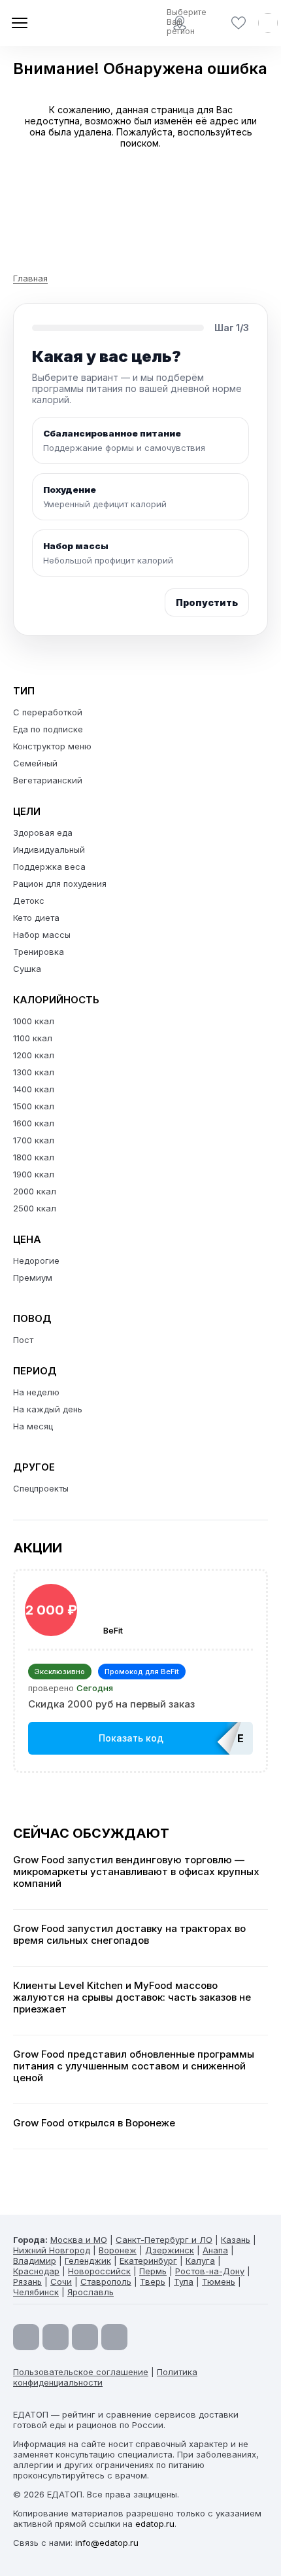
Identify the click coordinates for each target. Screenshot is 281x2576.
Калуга (200, 2261)
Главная (30, 278)
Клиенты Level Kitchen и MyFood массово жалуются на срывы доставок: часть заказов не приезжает (132, 1997)
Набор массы (42, 935)
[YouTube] (26, 2337)
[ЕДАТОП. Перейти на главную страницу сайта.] (59, 23)
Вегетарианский (48, 780)
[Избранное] (239, 23)
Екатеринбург (148, 2261)
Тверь (153, 2281)
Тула (184, 2281)
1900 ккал (34, 1174)
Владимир (35, 2261)
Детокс (29, 901)
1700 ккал (34, 1140)
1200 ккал (34, 1055)
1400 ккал (34, 1089)
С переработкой (48, 712)
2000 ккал (35, 1191)
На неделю (36, 1392)
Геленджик (88, 2261)
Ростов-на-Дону (210, 2271)
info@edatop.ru (107, 2543)
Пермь (153, 2271)
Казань (236, 2240)
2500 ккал (35, 1208)
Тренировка (39, 952)
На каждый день (48, 1409)
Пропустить (207, 602)
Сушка (27, 969)
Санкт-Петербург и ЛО (164, 2240)
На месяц (33, 1426)
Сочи (61, 2281)
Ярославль (91, 2292)
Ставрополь (106, 2281)
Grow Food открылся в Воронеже (94, 2123)
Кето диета (36, 918)
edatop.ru (155, 2524)
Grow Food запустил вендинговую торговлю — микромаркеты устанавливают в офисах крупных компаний (136, 1872)
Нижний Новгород (52, 2250)
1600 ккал (34, 1123)
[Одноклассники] (85, 2337)
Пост (23, 1340)
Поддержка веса (49, 867)
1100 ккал (33, 1038)
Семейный (35, 763)
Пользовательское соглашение (81, 2372)
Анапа (215, 2250)
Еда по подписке (48, 729)
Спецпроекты (41, 1488)
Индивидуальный (49, 850)
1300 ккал (34, 1072)
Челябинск (36, 2292)
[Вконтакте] (114, 2337)
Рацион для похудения (60, 884)
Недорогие (36, 1261)
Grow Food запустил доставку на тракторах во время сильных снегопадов (129, 1935)
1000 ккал (34, 1021)
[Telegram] (56, 2337)
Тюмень (219, 2281)
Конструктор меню (52, 746)
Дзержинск (170, 2250)
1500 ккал (34, 1106)
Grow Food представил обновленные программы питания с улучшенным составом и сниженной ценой (134, 2066)
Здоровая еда (43, 832)
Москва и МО (79, 2240)
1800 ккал (34, 1157)
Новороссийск (99, 2271)
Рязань (27, 2281)
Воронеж (118, 2250)
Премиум (33, 1278)
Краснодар (36, 2271)
